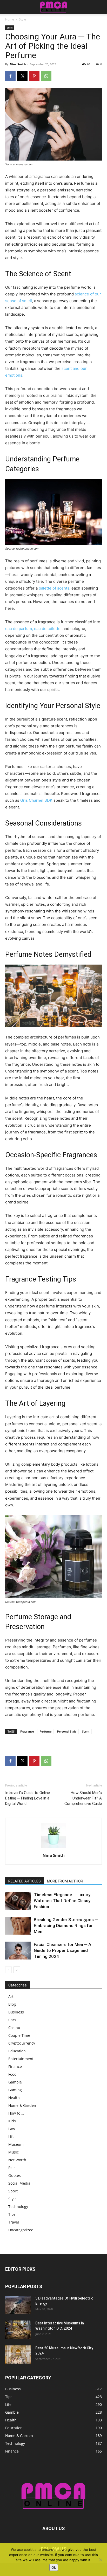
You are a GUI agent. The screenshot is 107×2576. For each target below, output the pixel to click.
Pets (12, 2168)
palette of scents (54, 588)
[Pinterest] (34, 76)
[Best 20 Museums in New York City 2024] (18, 2355)
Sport (13, 2191)
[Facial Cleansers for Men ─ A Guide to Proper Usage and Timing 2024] (18, 1951)
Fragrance (27, 1731)
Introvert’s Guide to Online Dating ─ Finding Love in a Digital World (28, 1798)
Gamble (15, 2082)
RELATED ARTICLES (25, 1881)
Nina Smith (18, 64)
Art (11, 1996)
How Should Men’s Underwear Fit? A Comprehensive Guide (83, 1798)
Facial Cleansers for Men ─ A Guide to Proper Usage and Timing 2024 (62, 1950)
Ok (54, 2567)
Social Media (19, 2183)
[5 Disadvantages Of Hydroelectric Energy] (18, 2305)
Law (12, 2129)
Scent (86, 1731)
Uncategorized (21, 2230)
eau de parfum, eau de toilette (33, 629)
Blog (12, 2004)
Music (14, 2152)
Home (10, 19)
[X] (22, 76)
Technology (18, 2207)
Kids (12, 2121)
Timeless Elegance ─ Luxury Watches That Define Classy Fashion (62, 1901)
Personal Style (67, 1731)
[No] (101, 2560)
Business (16, 2012)
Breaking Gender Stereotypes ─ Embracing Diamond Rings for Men (66, 1926)
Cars (12, 2020)
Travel (14, 2222)
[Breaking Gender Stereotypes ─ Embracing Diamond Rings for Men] (18, 1926)
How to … (16, 2113)
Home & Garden (22, 2105)
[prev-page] (8, 1970)
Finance (15, 2066)
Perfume (45, 1731)
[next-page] (17, 1970)
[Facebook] (10, 76)
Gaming (15, 2090)
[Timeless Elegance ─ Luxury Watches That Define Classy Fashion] (18, 1901)
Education (17, 2051)
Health (14, 2098)
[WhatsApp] (46, 76)
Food (12, 2074)
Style (22, 19)
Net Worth (17, 2160)
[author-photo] (53, 1848)
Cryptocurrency (22, 2043)
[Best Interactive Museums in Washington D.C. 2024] (18, 2330)
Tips (12, 2214)
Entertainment (21, 2059)
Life (11, 2137)
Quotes (15, 2175)
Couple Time (19, 2035)
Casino (14, 2028)
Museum (16, 2144)
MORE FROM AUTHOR (65, 1881)
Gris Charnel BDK (36, 800)
